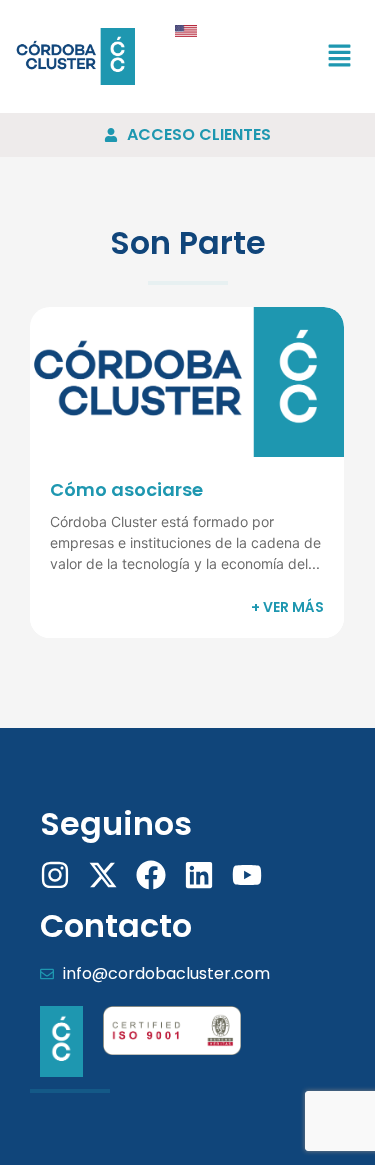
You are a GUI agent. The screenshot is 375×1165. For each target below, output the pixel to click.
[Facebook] (151, 875)
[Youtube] (247, 875)
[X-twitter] (103, 875)
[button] (340, 56)
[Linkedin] (199, 875)
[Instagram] (55, 875)
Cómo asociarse (126, 489)
